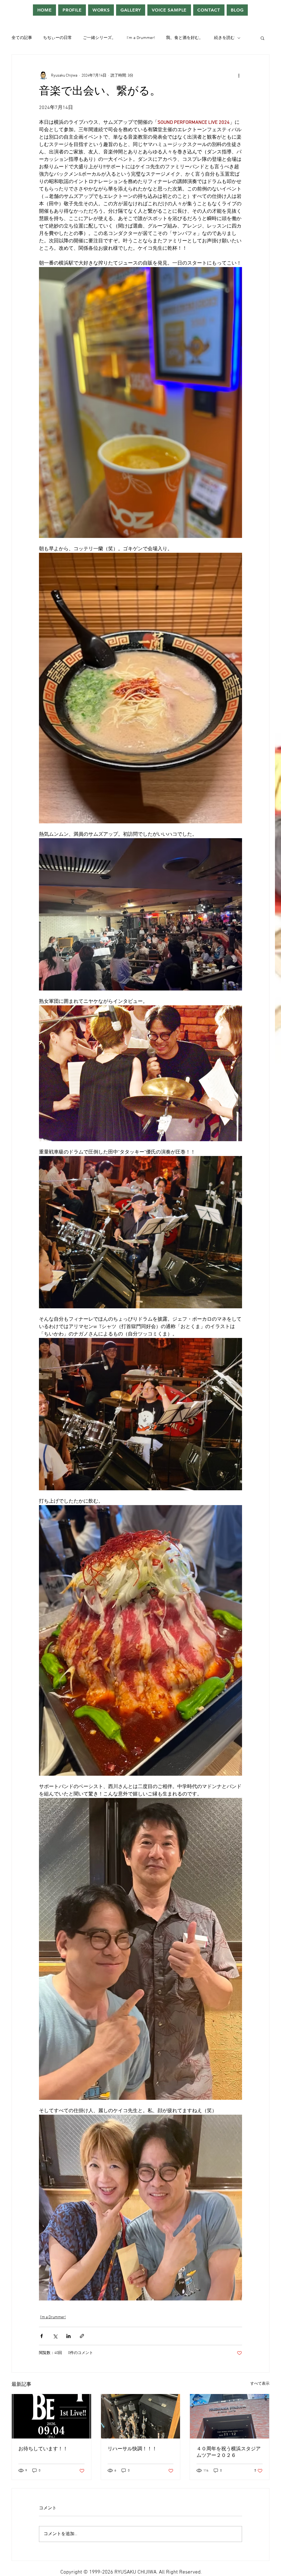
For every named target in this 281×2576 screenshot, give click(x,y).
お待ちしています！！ (43, 2449)
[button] (262, 38)
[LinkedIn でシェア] (68, 2336)
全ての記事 (22, 38)
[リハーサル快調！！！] (141, 2416)
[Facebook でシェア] (42, 2336)
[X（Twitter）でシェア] (55, 2336)
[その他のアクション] (239, 75)
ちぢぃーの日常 (57, 38)
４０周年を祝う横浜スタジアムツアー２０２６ (229, 2452)
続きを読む (224, 38)
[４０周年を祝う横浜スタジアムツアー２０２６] (230, 2416)
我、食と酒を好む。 (185, 38)
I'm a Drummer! (141, 38)
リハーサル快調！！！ (132, 2449)
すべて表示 (260, 2384)
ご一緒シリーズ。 (99, 38)
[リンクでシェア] (82, 2336)
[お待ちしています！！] (51, 2416)
